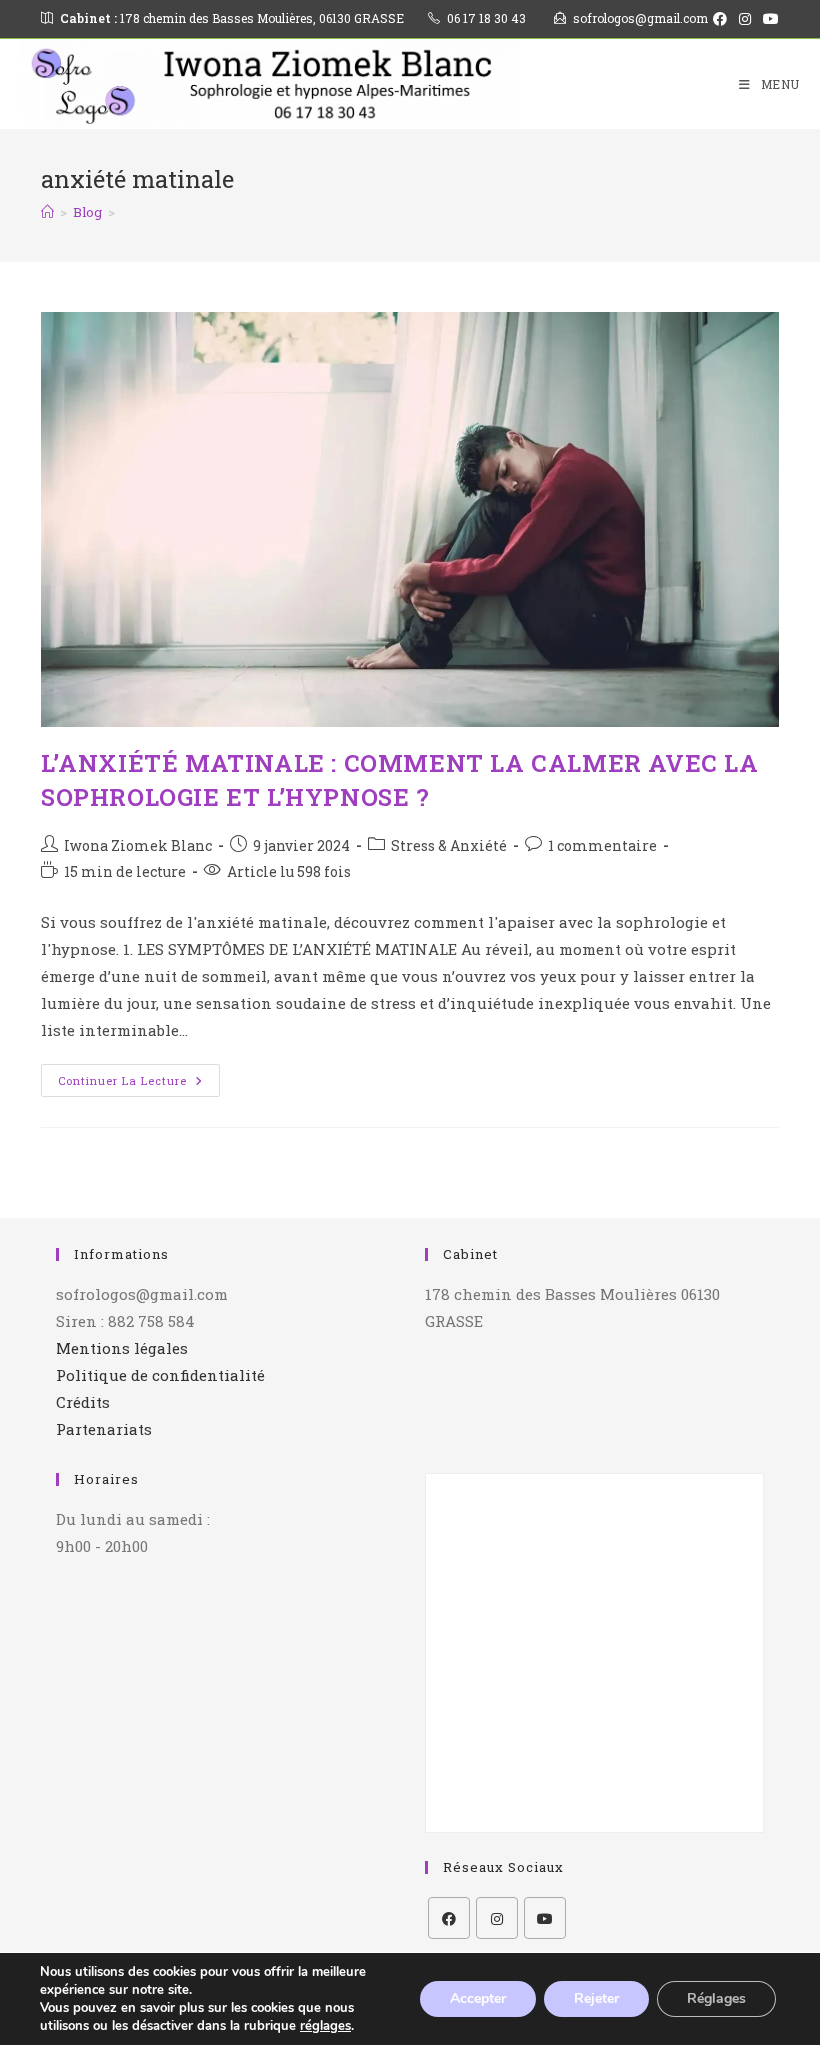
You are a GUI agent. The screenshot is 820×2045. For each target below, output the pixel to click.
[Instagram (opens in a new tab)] (745, 19)
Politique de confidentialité (160, 1375)
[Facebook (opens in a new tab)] (720, 19)
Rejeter (596, 1998)
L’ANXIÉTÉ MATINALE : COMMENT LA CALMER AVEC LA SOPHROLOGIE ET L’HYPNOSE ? (400, 780)
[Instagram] (497, 1918)
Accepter (478, 1998)
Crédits (83, 1402)
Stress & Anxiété (449, 845)
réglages (325, 2026)
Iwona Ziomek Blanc (138, 845)
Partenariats (104, 1429)
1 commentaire (602, 845)
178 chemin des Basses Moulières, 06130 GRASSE (232, 18)
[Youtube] (545, 1918)
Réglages (716, 1998)
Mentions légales (122, 1348)
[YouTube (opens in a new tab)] (768, 19)
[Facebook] (449, 1918)
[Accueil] (47, 212)
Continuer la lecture (139, 1076)
